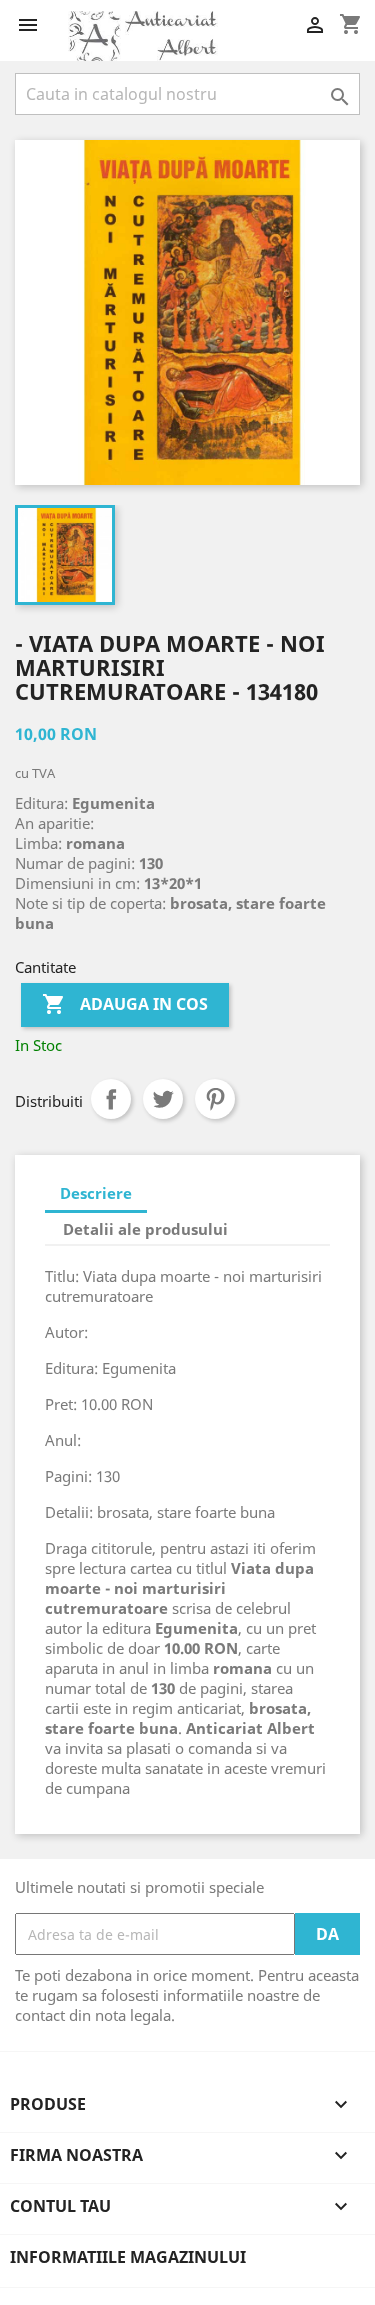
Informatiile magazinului (128, 2257)
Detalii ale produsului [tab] (145, 1229)
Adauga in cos (125, 1004)
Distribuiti (111, 1099)
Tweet (163, 1099)
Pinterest (215, 1099)
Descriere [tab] (96, 1193)
